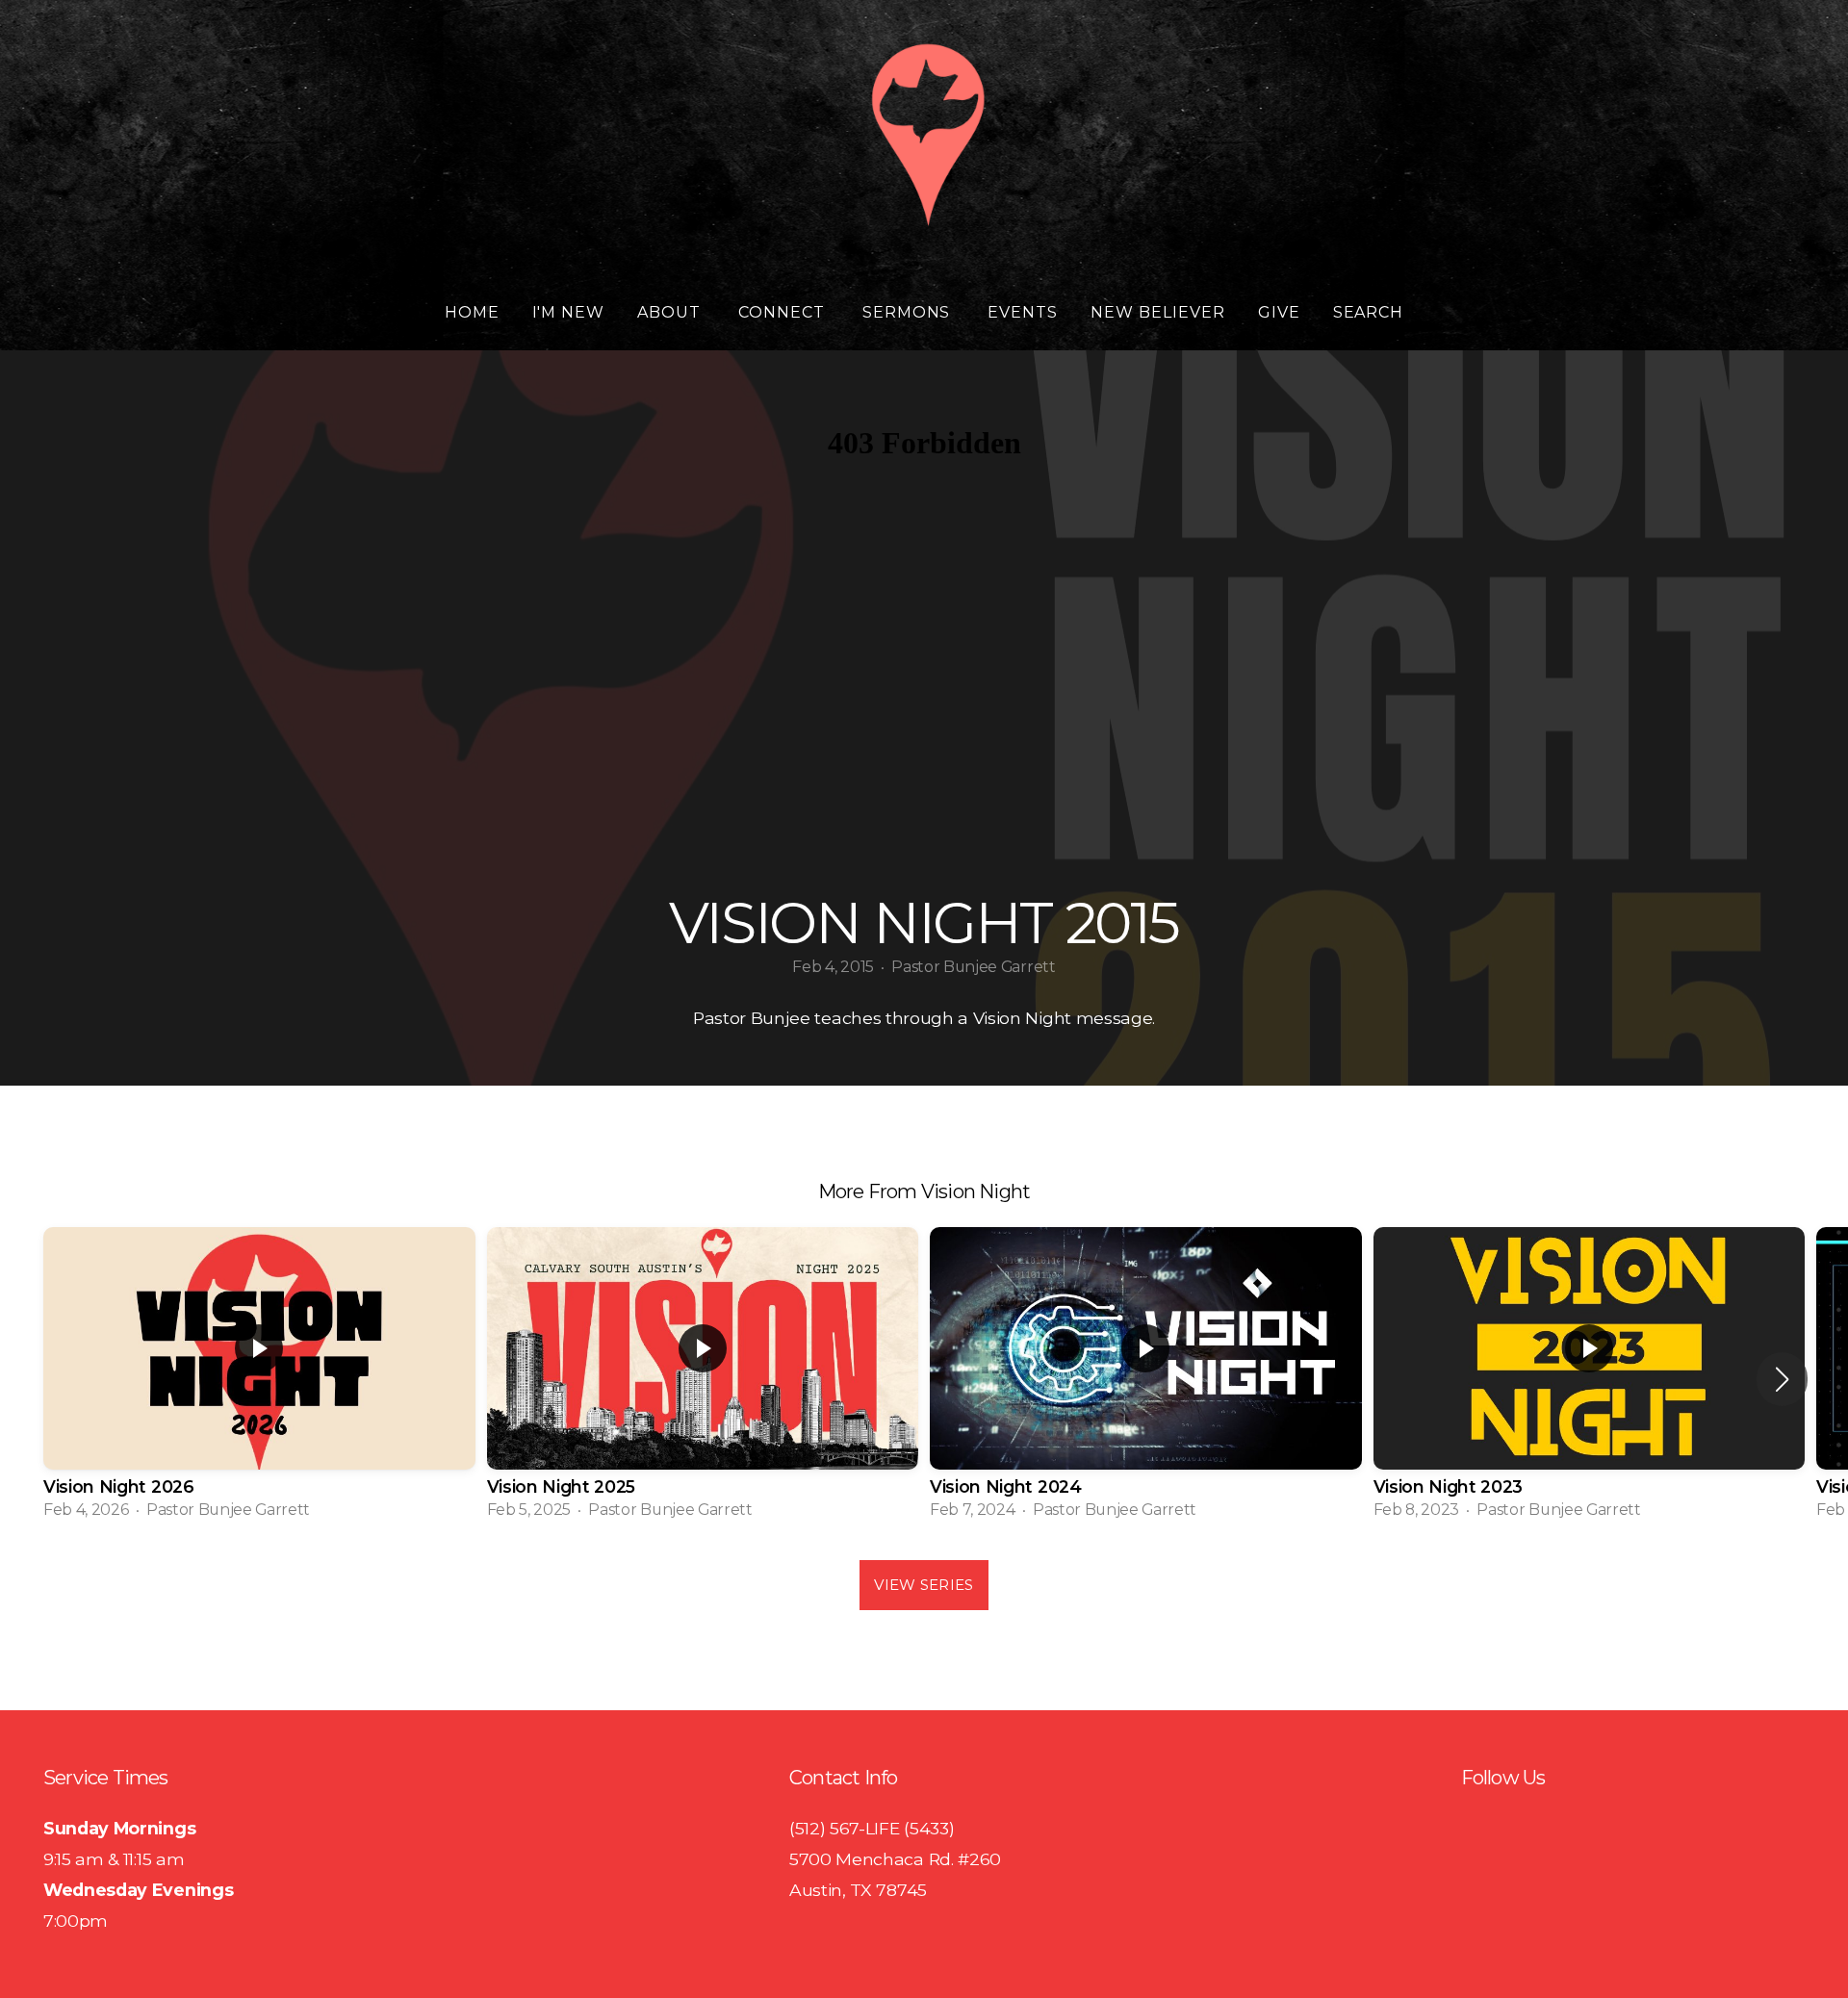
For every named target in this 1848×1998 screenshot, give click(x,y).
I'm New (569, 312)
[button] (1782, 1379)
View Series (924, 1585)
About (671, 312)
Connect (784, 312)
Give (1279, 312)
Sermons (909, 312)
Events (1023, 312)
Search (1369, 312)
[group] (259, 1379)
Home (472, 312)
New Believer (1158, 312)
